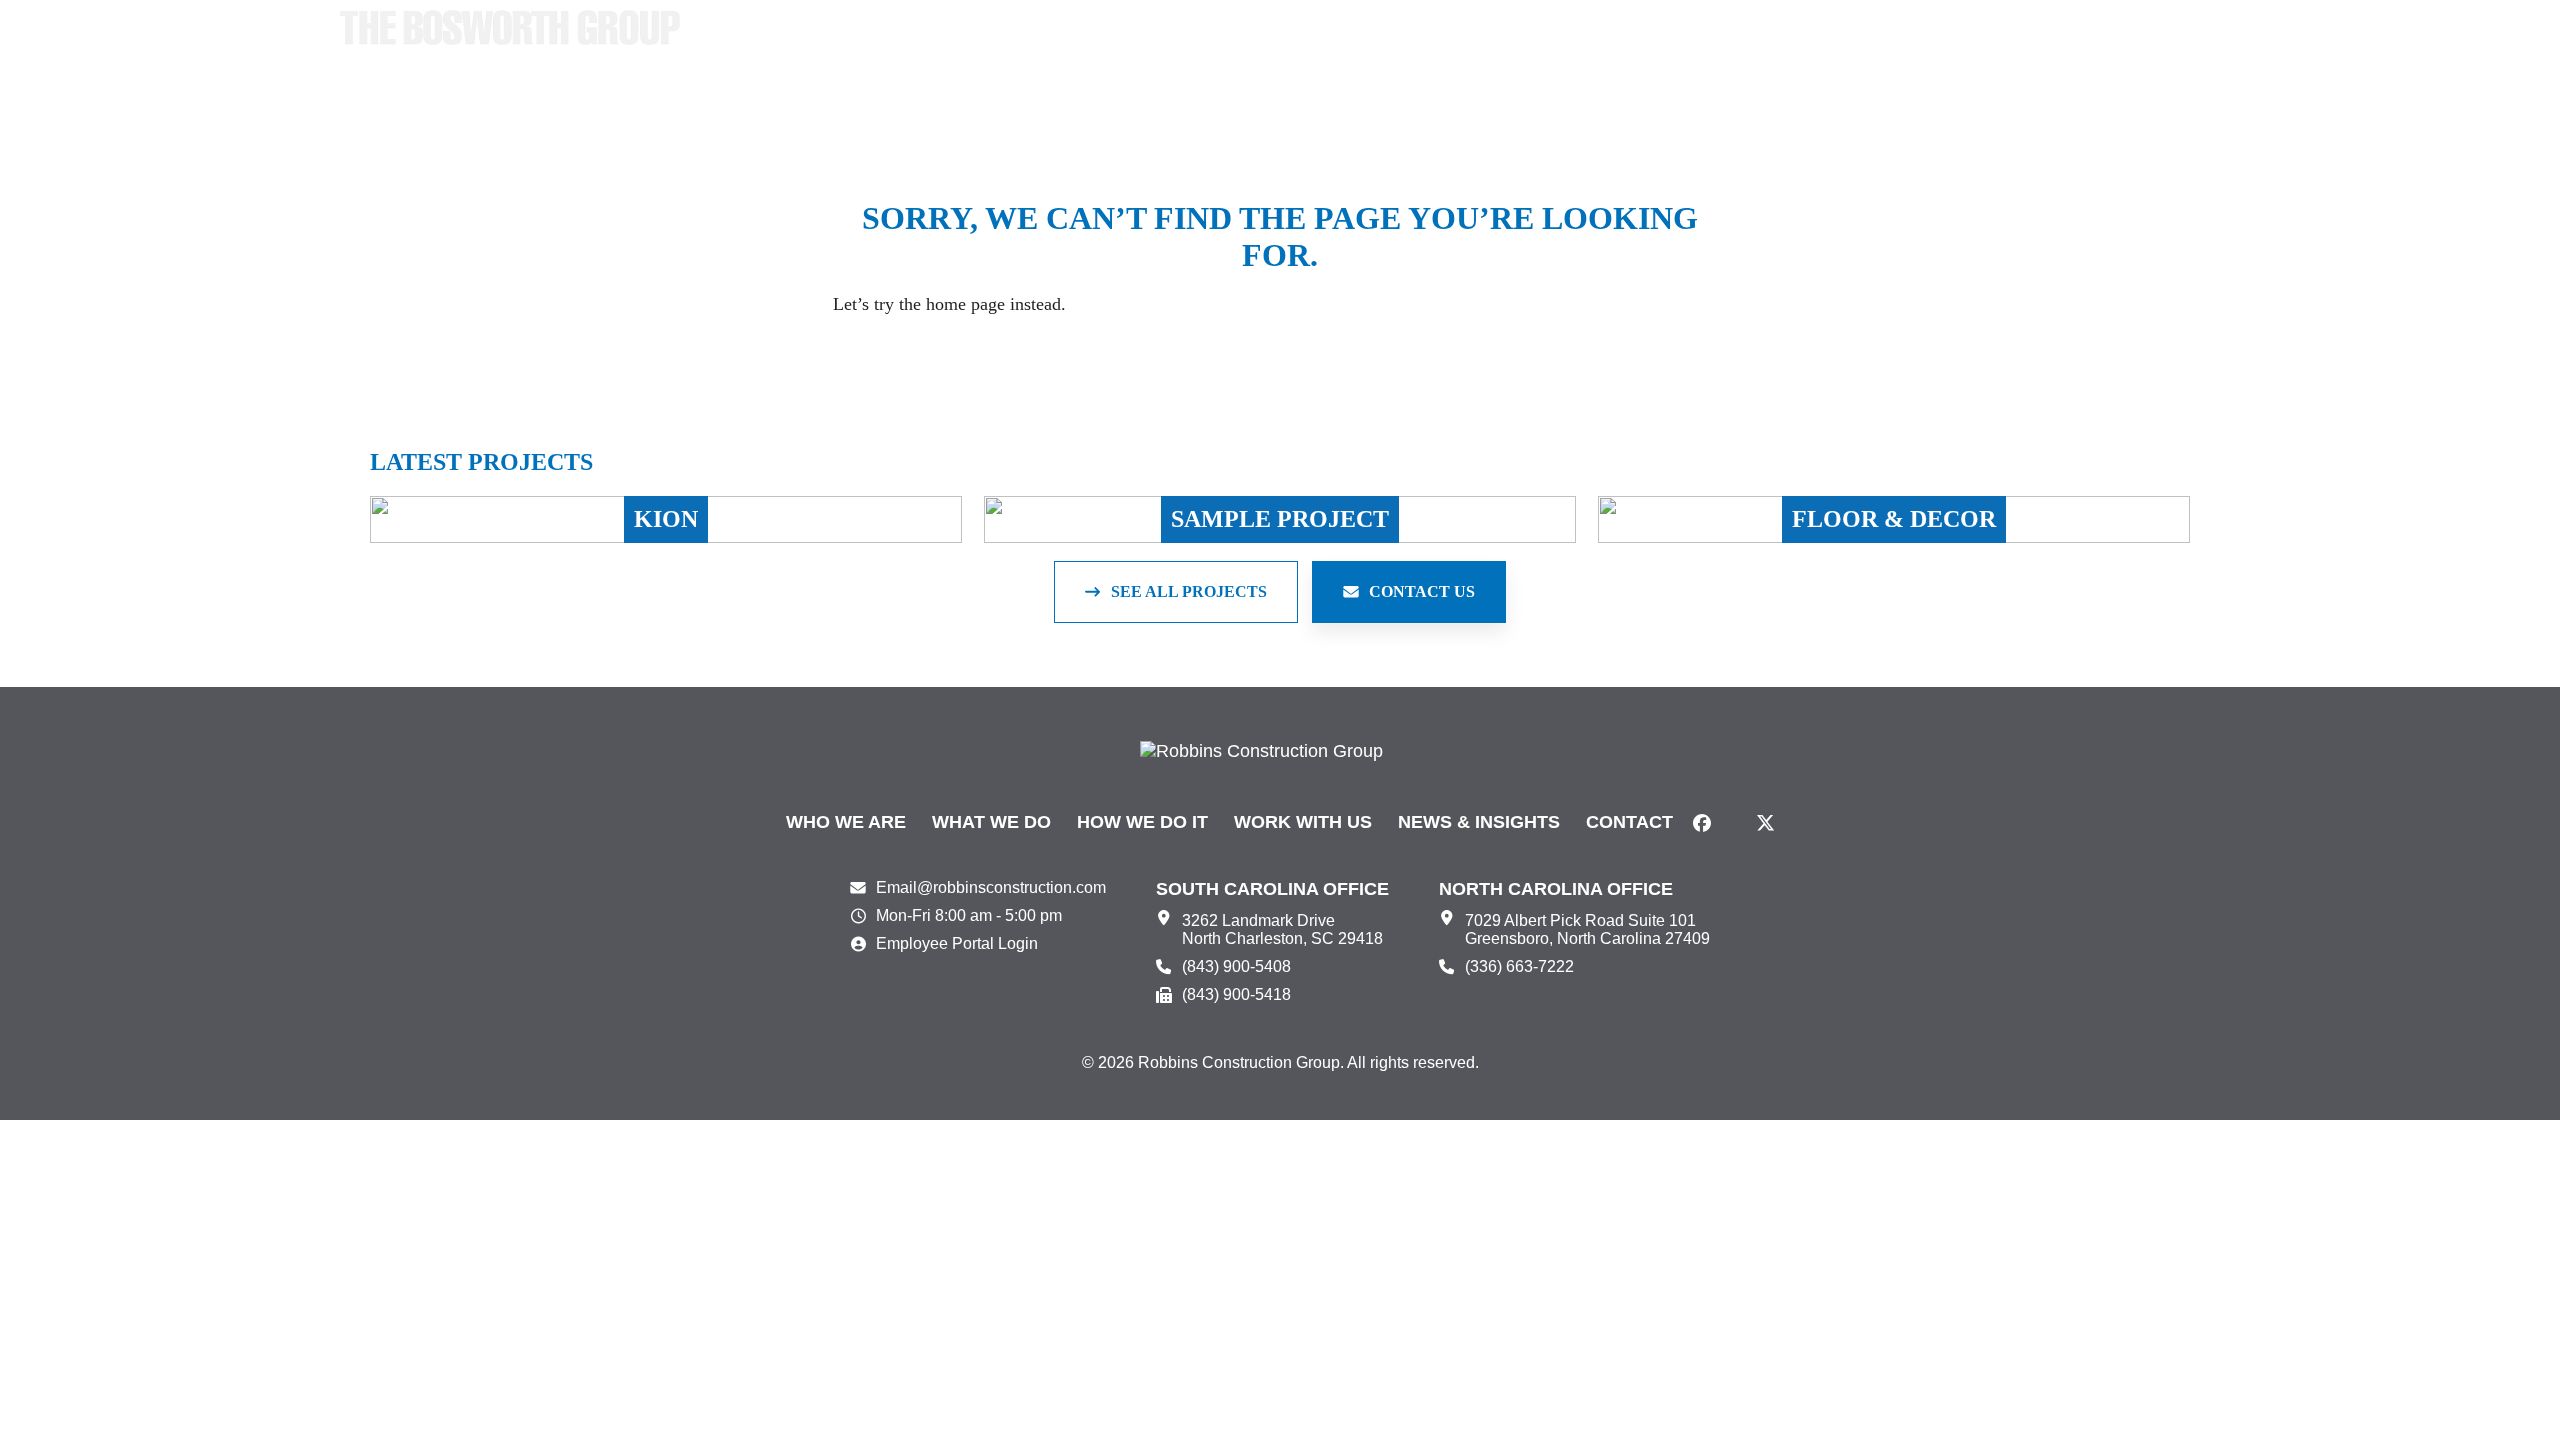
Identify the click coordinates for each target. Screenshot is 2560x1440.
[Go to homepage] (510, 27)
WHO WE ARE (846, 822)
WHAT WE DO (991, 822)
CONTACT (1629, 822)
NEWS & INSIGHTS (1479, 822)
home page (965, 304)
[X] (1766, 823)
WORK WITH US (1303, 822)
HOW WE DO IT (1142, 822)
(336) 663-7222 (1519, 966)
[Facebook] (1702, 823)
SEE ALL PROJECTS (1189, 591)
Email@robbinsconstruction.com (991, 887)
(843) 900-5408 (1236, 966)
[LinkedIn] (1734, 823)
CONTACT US (1422, 591)
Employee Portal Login (957, 943)
